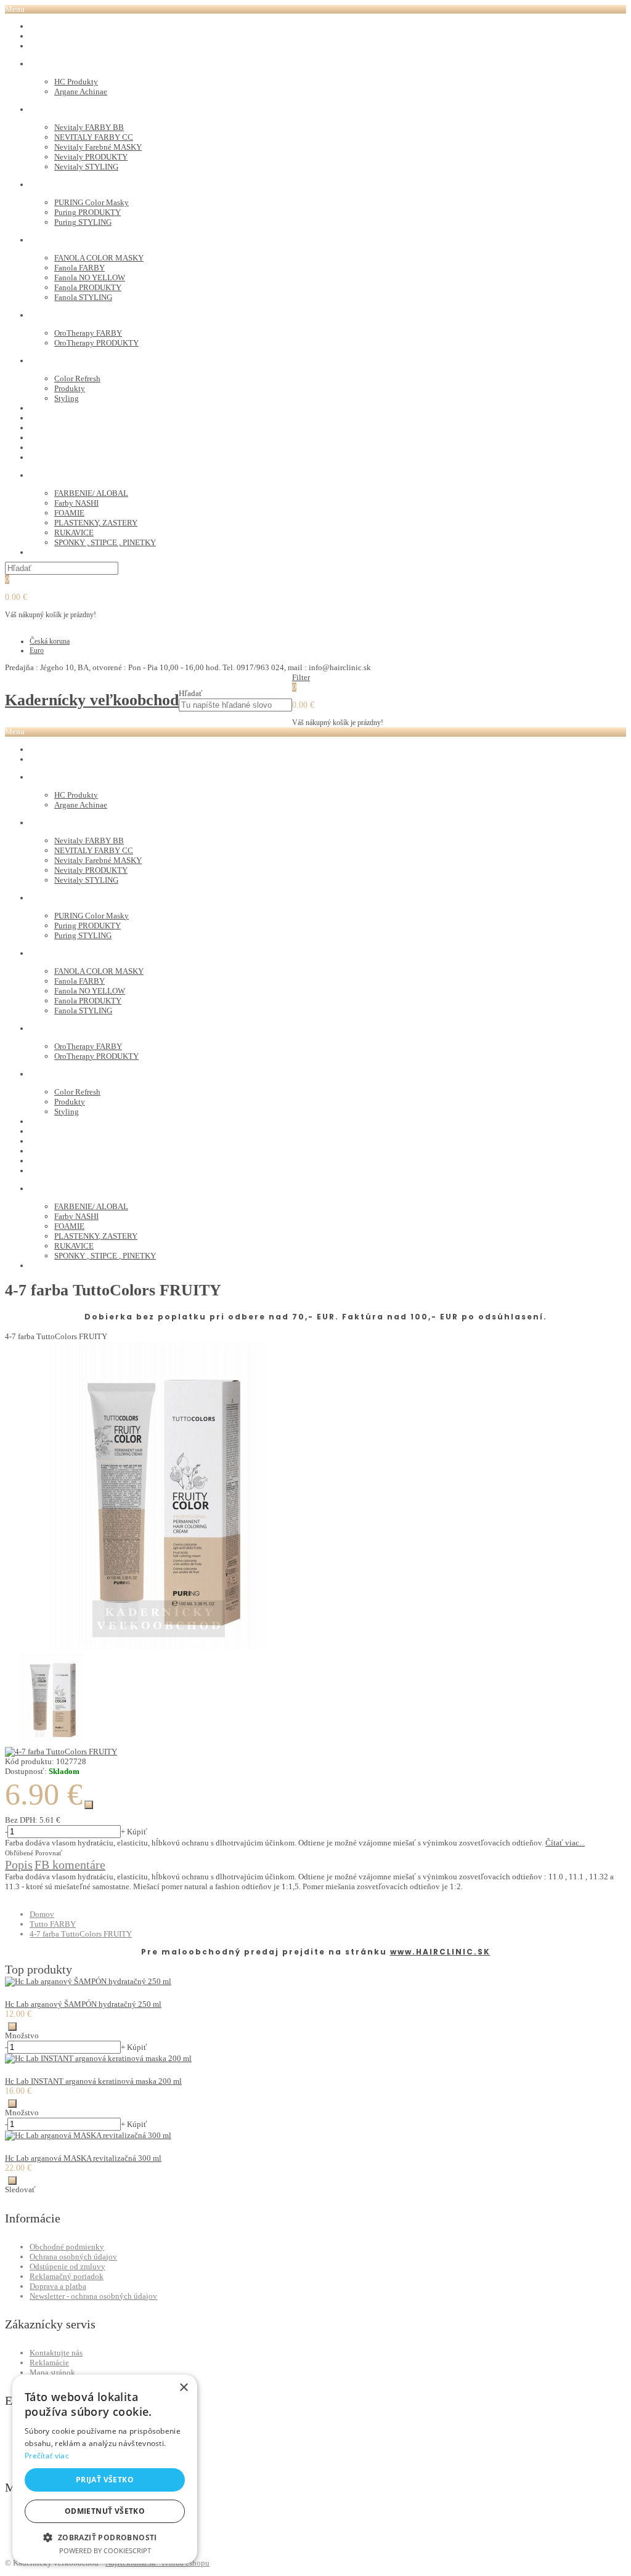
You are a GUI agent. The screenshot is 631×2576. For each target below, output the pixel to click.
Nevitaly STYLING (86, 167)
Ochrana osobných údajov (73, 2257)
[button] (105, 2537)
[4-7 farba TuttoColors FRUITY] (159, 1647)
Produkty (70, 388)
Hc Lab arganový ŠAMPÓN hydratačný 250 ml (83, 2004)
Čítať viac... (565, 1843)
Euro (37, 650)
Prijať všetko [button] (105, 2480)
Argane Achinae (81, 91)
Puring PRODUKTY (88, 212)
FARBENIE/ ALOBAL (91, 493)
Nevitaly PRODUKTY (91, 157)
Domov (42, 1914)
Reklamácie (49, 2363)
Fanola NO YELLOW (90, 277)
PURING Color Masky (92, 202)
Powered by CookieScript (105, 2550)
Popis (19, 1865)
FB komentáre (70, 1865)
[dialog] (105, 2469)
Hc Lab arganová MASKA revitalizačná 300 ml (83, 2158)
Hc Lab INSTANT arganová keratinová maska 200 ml (93, 2081)
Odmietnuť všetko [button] (105, 2511)
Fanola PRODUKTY (88, 287)
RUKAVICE (74, 533)
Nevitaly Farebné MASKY (98, 147)
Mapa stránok (52, 2372)
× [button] (183, 2388)
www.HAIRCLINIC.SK (440, 1952)
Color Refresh (77, 379)
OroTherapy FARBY (88, 333)
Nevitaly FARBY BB (89, 127)
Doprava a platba (58, 2286)
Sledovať (20, 2189)
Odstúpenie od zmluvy (67, 2266)
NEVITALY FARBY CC (94, 137)
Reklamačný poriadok (67, 2276)
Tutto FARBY (53, 1924)
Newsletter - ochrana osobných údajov (93, 2296)
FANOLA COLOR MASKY (99, 258)
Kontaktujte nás (56, 2353)
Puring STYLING (83, 222)
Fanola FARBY (79, 268)
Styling (67, 398)
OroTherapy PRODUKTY (96, 343)
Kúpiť (137, 1832)
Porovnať (49, 1853)
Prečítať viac (47, 2456)
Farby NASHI (76, 503)
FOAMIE (69, 513)
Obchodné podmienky (67, 2247)
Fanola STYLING (83, 297)
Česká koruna (50, 641)
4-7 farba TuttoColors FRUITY (81, 1934)
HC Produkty (76, 82)
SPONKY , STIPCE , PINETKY (105, 542)
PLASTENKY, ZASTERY (96, 523)
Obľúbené (19, 1853)
